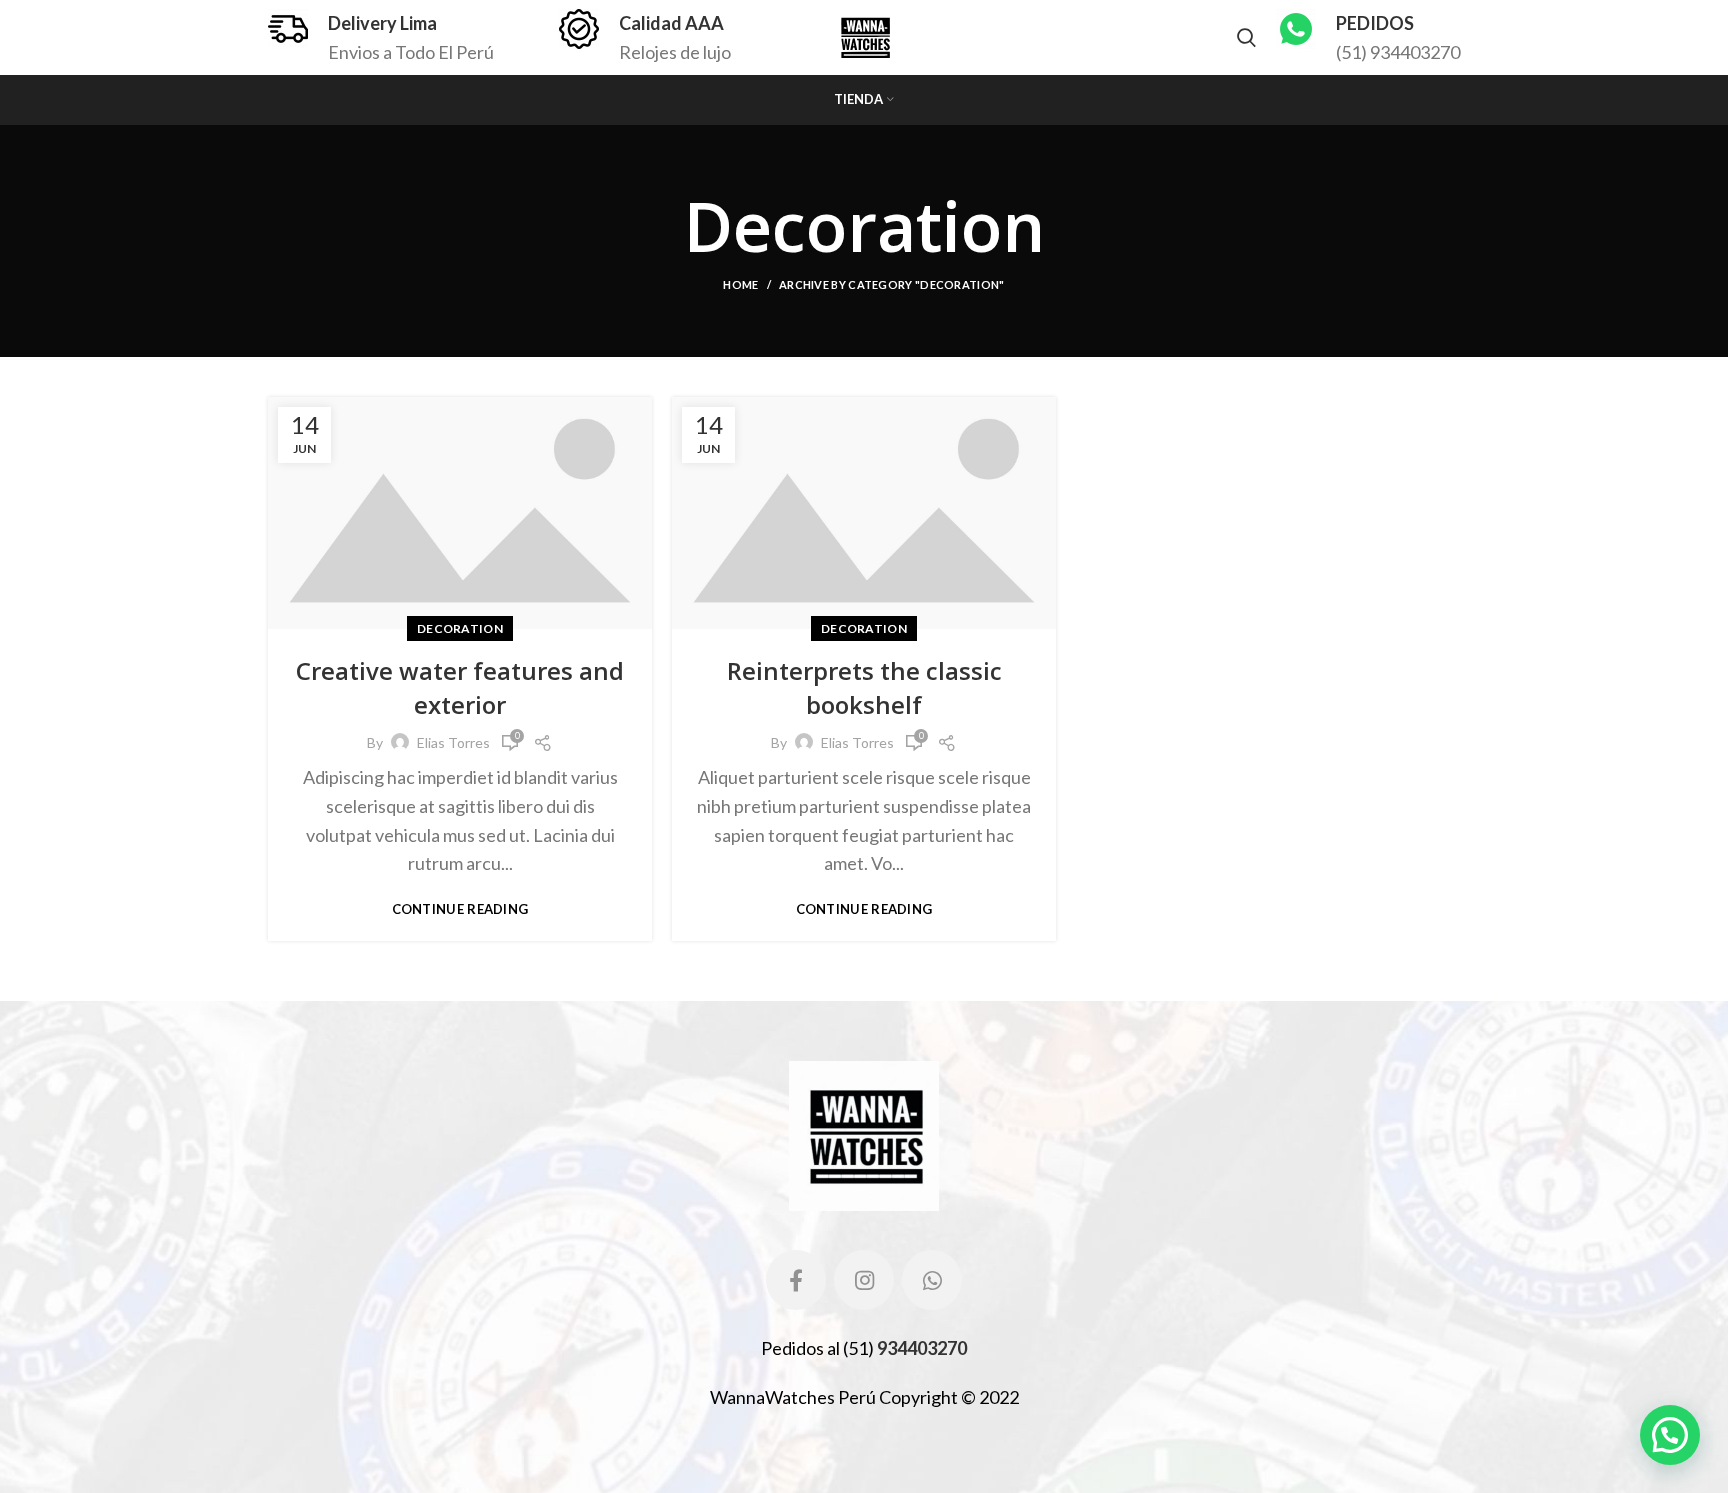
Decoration (460, 628)
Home (740, 284)
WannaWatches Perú (793, 1397)
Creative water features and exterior (460, 687)
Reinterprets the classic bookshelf (864, 687)
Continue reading (460, 909)
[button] (1670, 1435)
